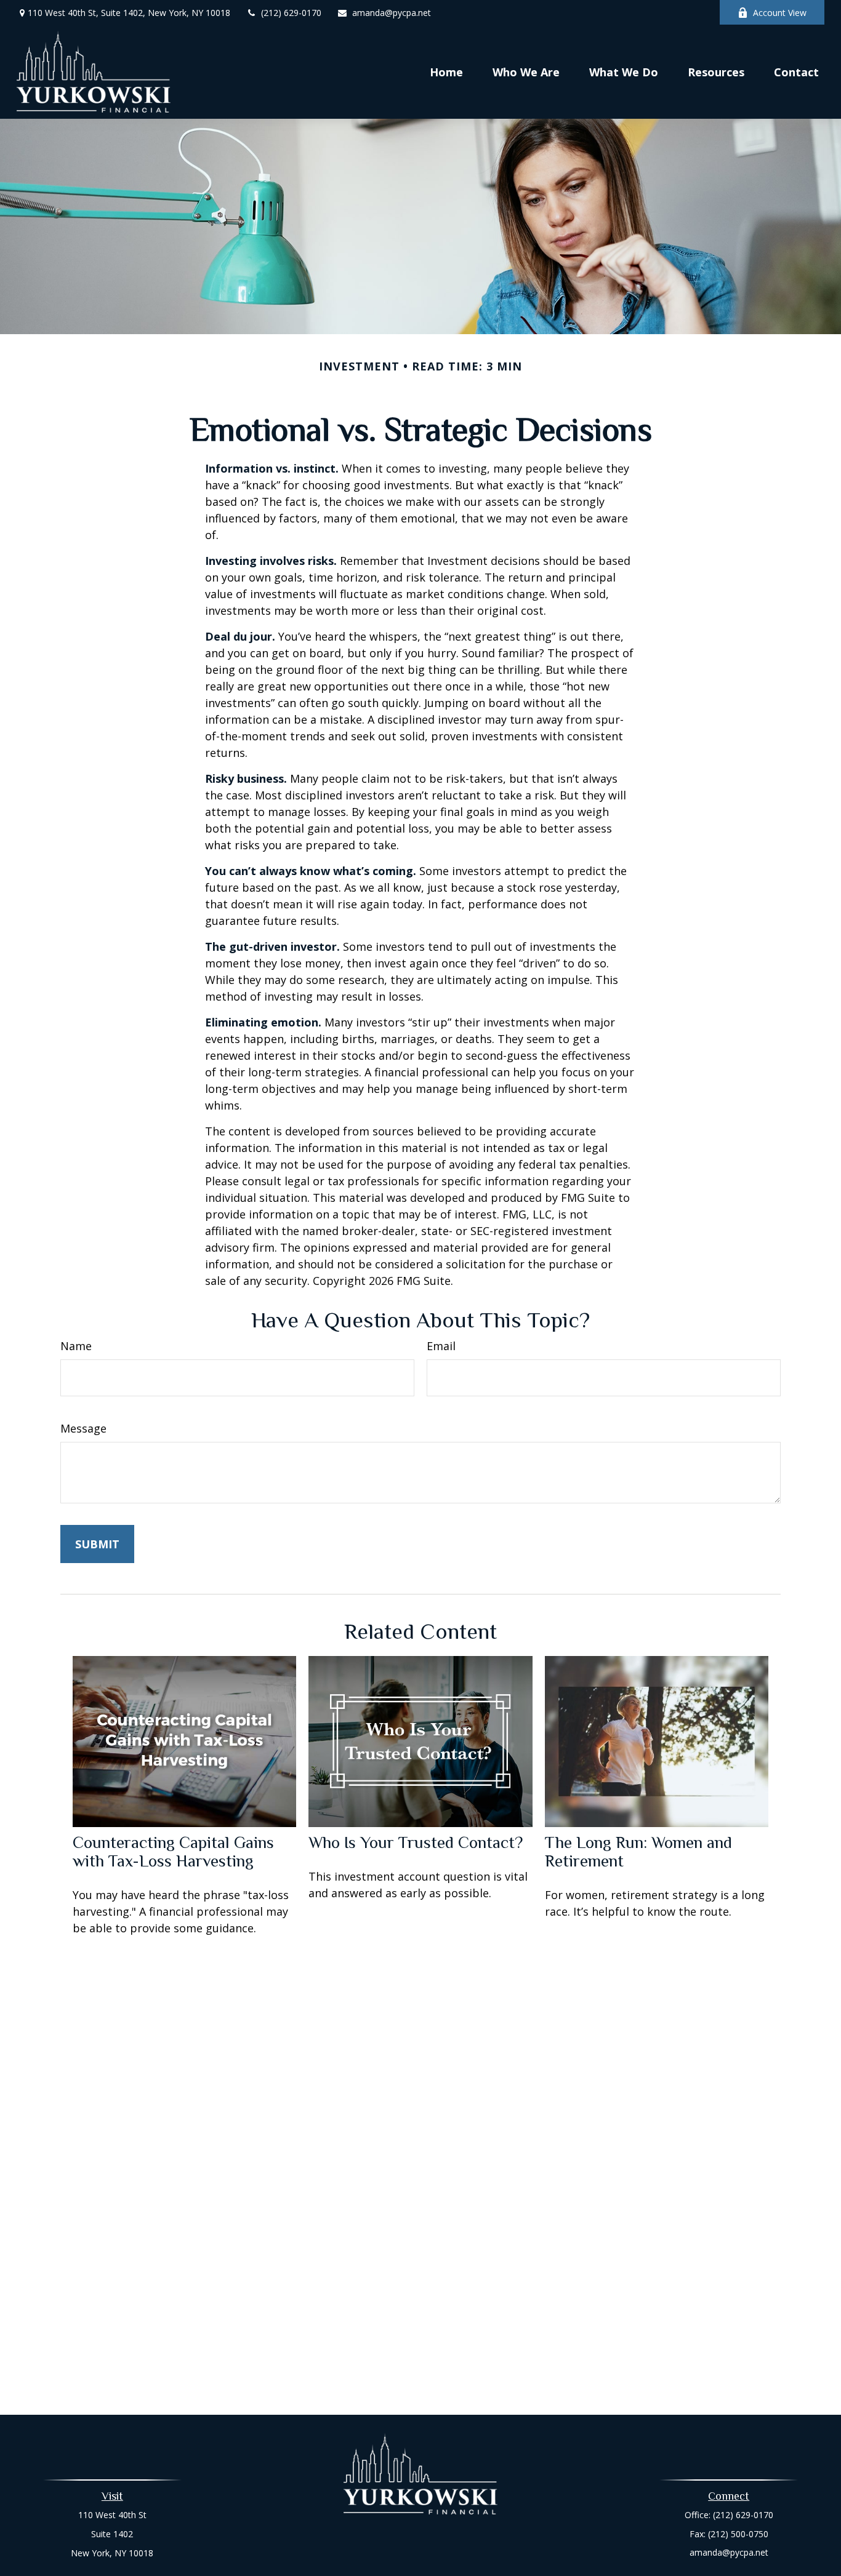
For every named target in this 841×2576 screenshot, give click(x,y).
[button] (446, 71)
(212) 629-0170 (291, 13)
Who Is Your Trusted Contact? (416, 1842)
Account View (780, 13)
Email (441, 1346)
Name (76, 1346)
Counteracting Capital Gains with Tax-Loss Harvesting (173, 1852)
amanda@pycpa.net (392, 13)
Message (83, 1428)
